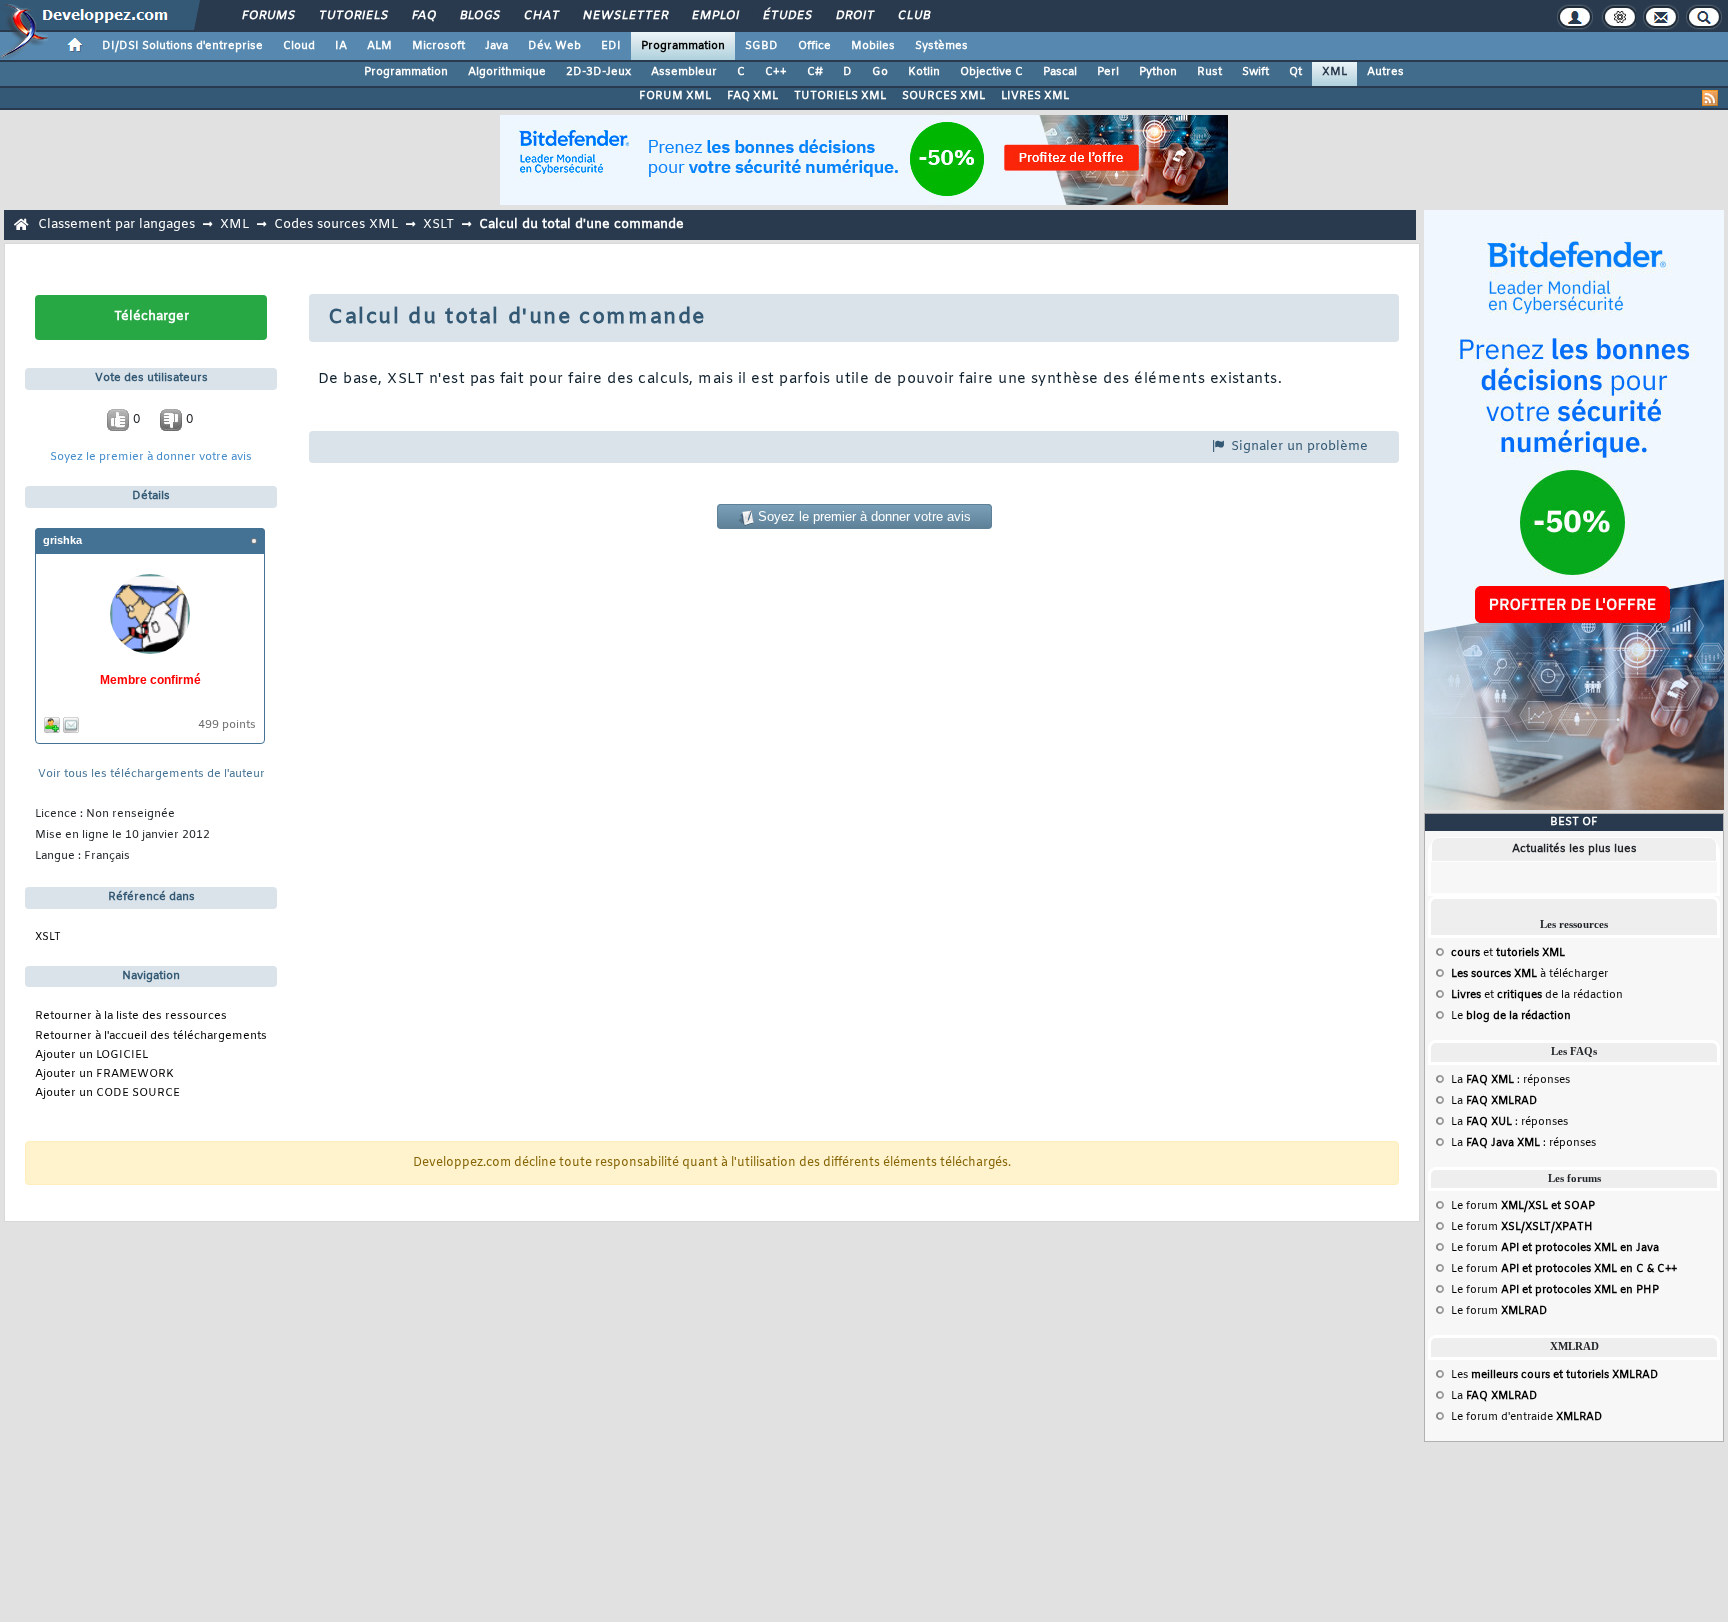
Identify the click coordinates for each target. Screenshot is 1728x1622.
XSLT (438, 224)
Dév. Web (554, 46)
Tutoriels (352, 16)
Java (496, 46)
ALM (379, 46)
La (1494, 1101)
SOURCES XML (943, 96)
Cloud (299, 46)
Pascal (1060, 72)
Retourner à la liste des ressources (131, 1016)
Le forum (1523, 1206)
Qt (1295, 72)
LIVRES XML (1035, 96)
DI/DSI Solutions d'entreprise (182, 46)
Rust (1209, 72)
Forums (267, 16)
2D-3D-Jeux (598, 72)
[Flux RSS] (1710, 98)
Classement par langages (116, 224)
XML (1334, 72)
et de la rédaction (1537, 995)
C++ (776, 72)
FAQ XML (752, 96)
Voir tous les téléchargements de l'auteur (151, 774)
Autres (1385, 72)
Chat (540, 16)
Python (1158, 72)
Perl (1108, 72)
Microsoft (438, 46)
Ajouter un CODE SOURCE (107, 1093)
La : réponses (1510, 1080)
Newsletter (624, 16)
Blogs (479, 16)
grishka (62, 540)
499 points (227, 725)
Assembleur (684, 72)
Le (1511, 1016)
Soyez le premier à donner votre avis (151, 457)
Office (814, 46)
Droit (854, 16)
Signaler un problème (1297, 446)
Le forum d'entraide (1526, 1417)
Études (786, 16)
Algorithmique (507, 72)
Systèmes (941, 46)
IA (341, 46)
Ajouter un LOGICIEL (91, 1055)
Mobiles (873, 46)
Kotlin (924, 72)
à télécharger (1529, 974)
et (1508, 953)
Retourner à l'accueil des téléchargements (151, 1036)
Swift (1255, 72)
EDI (611, 46)
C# (815, 72)
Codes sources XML (336, 224)
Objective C (991, 72)
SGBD (761, 46)
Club (913, 16)
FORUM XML (675, 96)
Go (880, 72)
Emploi (714, 16)
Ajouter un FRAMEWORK (104, 1074)
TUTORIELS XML (840, 96)
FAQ (423, 16)
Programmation (683, 46)
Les (1554, 1375)
